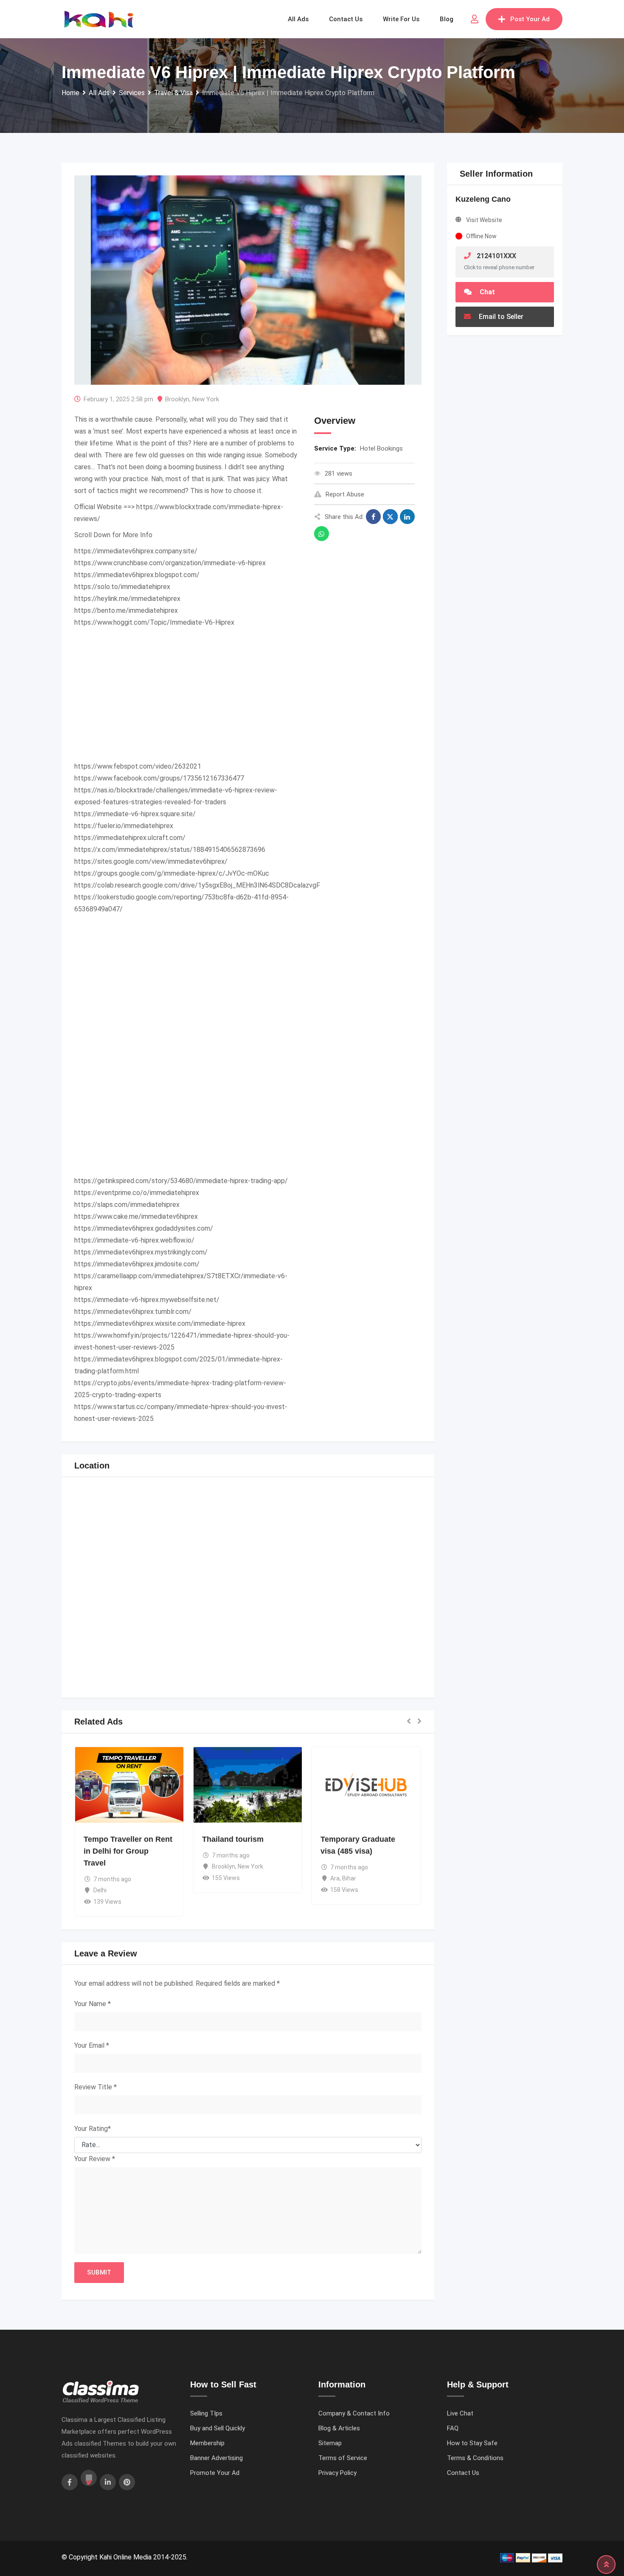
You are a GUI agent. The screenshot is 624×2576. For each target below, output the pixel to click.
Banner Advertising (216, 2458)
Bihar (349, 1878)
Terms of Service (343, 2458)
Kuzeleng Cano (483, 199)
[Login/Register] (475, 19)
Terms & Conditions (475, 2458)
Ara (335, 1878)
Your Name (93, 2004)
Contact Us (463, 2473)
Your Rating (93, 2129)
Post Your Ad (530, 19)
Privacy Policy (337, 2473)
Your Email (92, 2045)
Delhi (100, 1890)
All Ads (298, 19)
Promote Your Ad (215, 2473)
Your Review (95, 2159)
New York (206, 399)
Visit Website (484, 220)
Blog (447, 19)
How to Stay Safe (472, 2443)
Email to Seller (500, 317)
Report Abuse (345, 494)
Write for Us (401, 19)
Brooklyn (177, 399)
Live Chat (460, 2413)
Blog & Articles (339, 2428)
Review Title (96, 2087)
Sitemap (330, 2443)
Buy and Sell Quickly (218, 2428)
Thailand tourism (233, 1839)
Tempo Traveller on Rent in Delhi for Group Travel (128, 1851)
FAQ (453, 2428)
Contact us (346, 19)
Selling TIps (206, 2413)
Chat (486, 292)
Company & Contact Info (354, 2413)
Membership (207, 2443)
